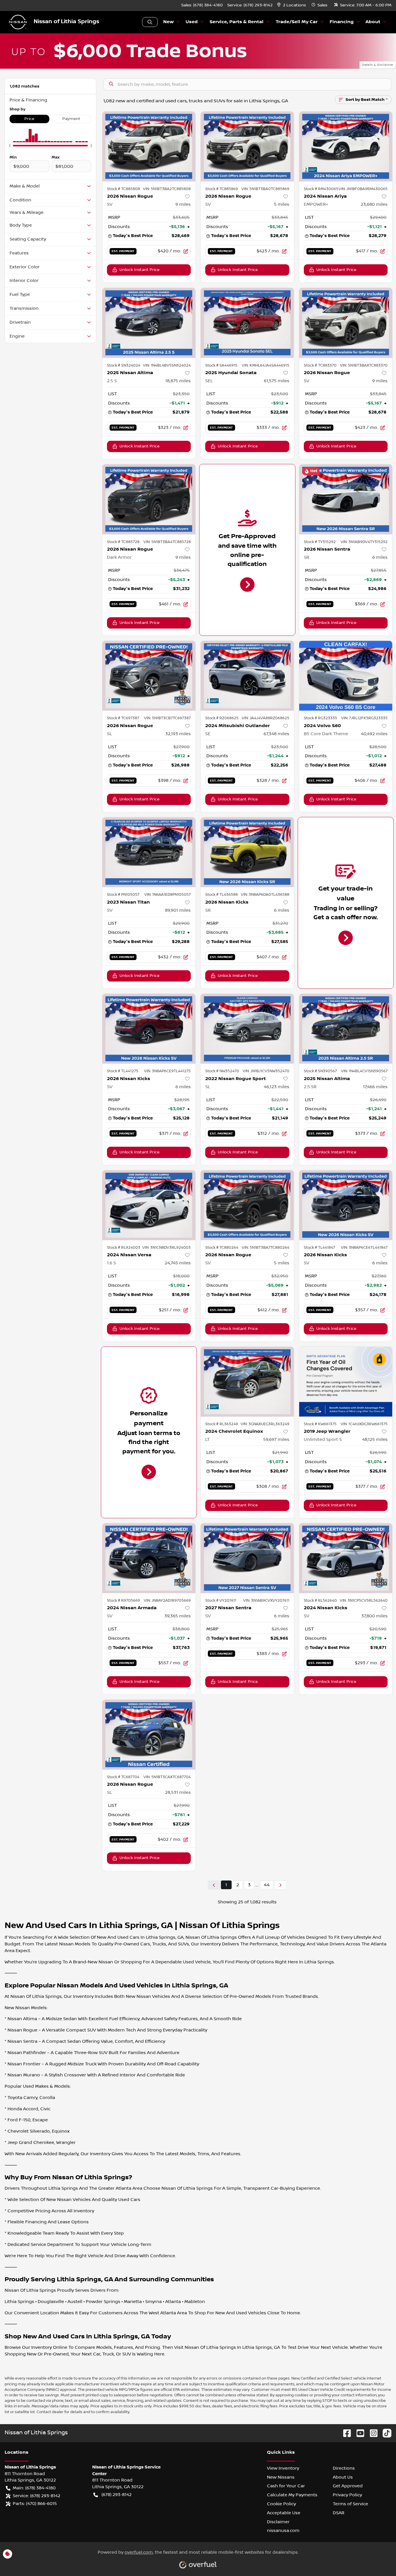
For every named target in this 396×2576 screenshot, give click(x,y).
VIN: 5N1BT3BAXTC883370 (364, 365)
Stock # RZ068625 (222, 718)
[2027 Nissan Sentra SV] (247, 1558)
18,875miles (178, 381)
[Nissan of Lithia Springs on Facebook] (345, 2433)
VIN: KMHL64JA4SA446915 (266, 365)
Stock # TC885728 (123, 542)
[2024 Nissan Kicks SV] (346, 1558)
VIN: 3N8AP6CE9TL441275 (167, 1071)
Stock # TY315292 (320, 542)
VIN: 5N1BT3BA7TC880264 (266, 1248)
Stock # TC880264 (222, 1248)
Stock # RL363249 (222, 1424)
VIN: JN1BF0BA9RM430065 (363, 189)
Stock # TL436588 (221, 895)
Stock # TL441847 (319, 1248)
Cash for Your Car (286, 2486)
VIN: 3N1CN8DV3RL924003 (167, 1248)
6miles (380, 557)
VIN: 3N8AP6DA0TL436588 (265, 895)
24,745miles (178, 1263)
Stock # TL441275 (123, 1071)
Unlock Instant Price (139, 270)
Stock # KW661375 (320, 1424)
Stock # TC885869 (222, 189)
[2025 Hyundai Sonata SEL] (247, 323)
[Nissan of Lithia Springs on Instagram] (371, 2433)
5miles (282, 204)
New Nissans (281, 2477)
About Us (343, 2477)
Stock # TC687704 (123, 1777)
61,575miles (277, 381)
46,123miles (277, 1087)
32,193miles (178, 734)
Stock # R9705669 (123, 1601)
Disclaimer (278, 2522)
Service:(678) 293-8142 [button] (37, 2496)
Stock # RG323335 (320, 718)
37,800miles (374, 1616)
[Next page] (280, 1885)
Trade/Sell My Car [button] (297, 22)
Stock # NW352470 (222, 1071)
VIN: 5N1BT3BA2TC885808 (167, 189)
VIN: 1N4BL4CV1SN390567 (364, 1071)
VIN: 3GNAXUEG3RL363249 (265, 1424)
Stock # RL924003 (124, 1248)
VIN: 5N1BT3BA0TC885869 (265, 189)
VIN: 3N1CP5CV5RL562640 (364, 1601)
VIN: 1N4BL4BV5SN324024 (167, 365)
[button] (292, 5)
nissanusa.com (283, 2531)
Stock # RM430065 (321, 189)
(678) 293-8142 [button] (117, 2495)
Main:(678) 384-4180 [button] (34, 2488)
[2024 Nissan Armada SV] (149, 1558)
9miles (183, 204)
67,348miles (276, 734)
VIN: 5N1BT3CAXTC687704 (167, 1777)
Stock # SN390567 (320, 1071)
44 (267, 1885)
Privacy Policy (347, 2495)
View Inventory (283, 2468)
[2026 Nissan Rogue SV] (149, 146)
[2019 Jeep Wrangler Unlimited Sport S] (346, 1382)
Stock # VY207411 (221, 1601)
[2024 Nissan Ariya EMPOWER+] (346, 146)
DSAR (339, 2513)
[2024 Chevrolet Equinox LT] (247, 1382)
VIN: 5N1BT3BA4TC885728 (167, 542)
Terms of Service (350, 2504)
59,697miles (276, 1439)
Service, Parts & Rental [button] (237, 22)
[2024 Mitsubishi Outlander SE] (247, 676)
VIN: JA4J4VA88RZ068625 (266, 718)
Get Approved (348, 2486)
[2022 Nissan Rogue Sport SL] (247, 1029)
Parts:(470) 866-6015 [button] (35, 2504)
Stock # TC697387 (123, 718)
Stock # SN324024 (124, 365)
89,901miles (178, 910)
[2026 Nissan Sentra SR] (346, 499)
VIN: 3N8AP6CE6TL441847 (364, 1248)
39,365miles (178, 1616)
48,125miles (375, 1439)
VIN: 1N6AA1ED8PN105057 (168, 895)
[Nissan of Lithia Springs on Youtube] (358, 2433)
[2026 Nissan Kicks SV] (149, 1029)
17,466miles (375, 1087)
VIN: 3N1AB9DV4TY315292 (364, 542)
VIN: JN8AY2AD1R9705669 (167, 1601)
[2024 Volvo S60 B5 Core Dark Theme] (346, 676)
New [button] (168, 22)
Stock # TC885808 (123, 189)
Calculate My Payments (292, 2495)
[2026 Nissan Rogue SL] (149, 676)
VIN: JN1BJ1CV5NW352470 (266, 1071)
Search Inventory (150, 22)
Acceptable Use (284, 2513)
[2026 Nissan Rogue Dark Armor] (149, 499)
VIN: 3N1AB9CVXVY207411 (266, 1601)
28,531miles (178, 1792)
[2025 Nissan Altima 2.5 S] (149, 323)
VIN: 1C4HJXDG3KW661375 (364, 1424)
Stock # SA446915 (221, 365)
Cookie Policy (281, 2504)
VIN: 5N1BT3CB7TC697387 (167, 718)
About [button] (373, 22)
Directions (344, 2468)
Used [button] (192, 22)
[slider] (10, 146)
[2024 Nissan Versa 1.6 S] (149, 1205)
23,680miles (374, 204)
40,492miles (374, 734)
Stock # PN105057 (123, 895)
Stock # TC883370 (320, 365)
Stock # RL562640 (320, 1601)
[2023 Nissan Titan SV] (149, 852)
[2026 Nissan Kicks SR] (247, 852)
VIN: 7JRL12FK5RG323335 (364, 718)
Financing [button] (342, 22)
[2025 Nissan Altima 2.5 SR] (346, 1029)
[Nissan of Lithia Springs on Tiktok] (385, 2433)
